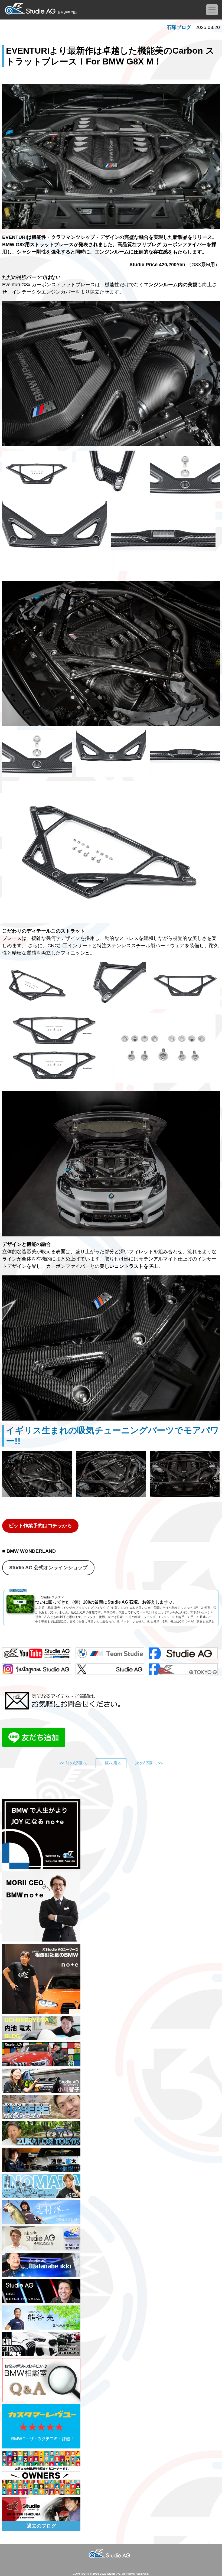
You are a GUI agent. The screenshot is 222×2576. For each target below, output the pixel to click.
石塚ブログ (179, 27)
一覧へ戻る (111, 1763)
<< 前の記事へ (73, 1763)
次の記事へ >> (149, 1763)
